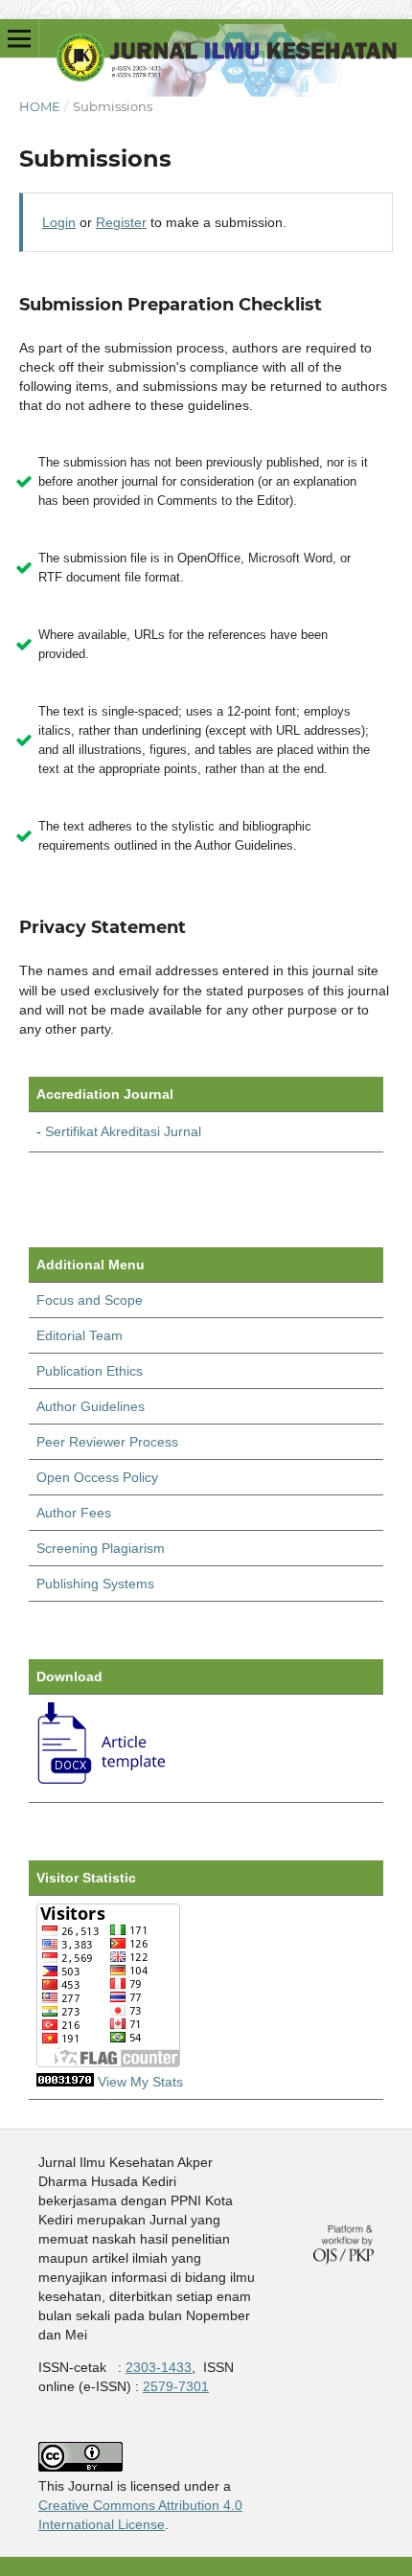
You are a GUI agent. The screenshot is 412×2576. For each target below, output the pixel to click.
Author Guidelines (91, 1406)
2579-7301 (176, 2386)
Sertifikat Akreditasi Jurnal (123, 1131)
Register (121, 222)
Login (59, 222)
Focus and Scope (90, 1300)
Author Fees (74, 1513)
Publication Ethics (90, 1371)
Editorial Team (80, 1335)
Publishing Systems (95, 1584)
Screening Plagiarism (101, 1548)
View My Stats (140, 2082)
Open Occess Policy (97, 1477)
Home (40, 106)
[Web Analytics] (65, 2082)
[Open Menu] (19, 38)
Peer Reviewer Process (107, 1442)
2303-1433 (159, 2367)
